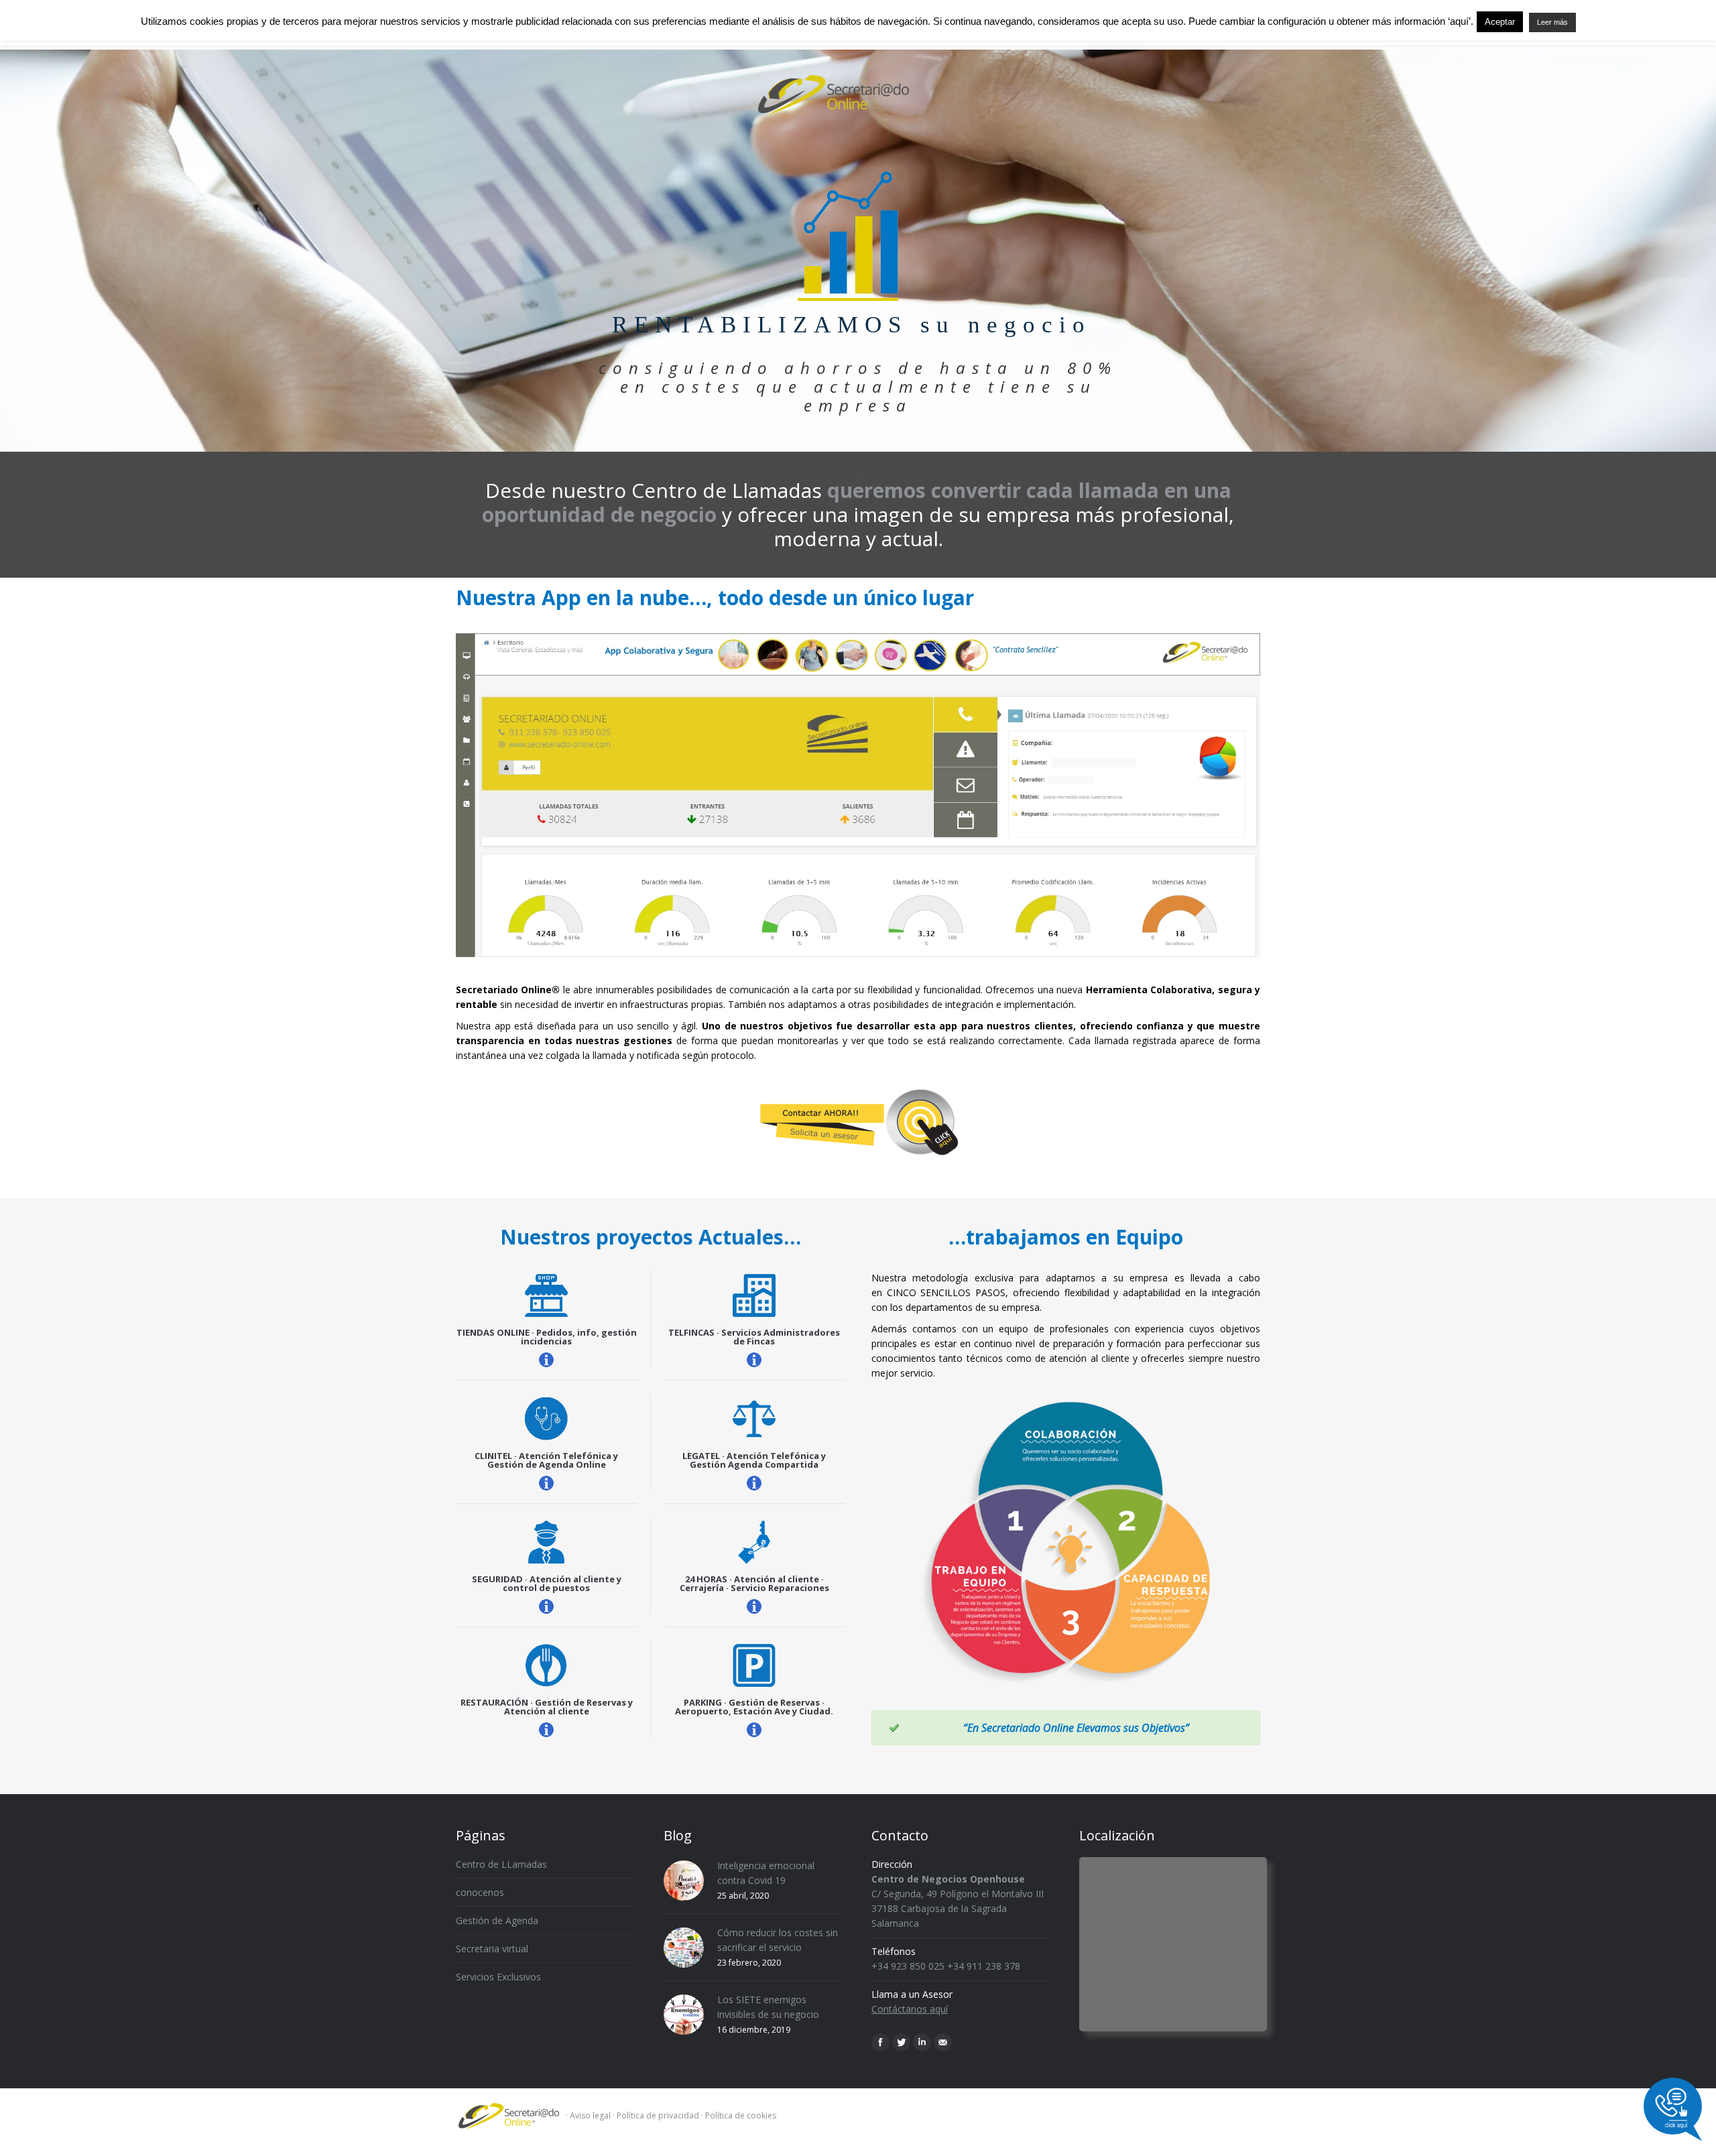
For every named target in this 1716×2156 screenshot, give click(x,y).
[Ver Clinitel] (546, 1483)
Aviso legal (590, 2115)
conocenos (480, 1892)
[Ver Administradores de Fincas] (754, 1360)
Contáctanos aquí (910, 2009)
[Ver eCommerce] (546, 1360)
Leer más (1552, 22)
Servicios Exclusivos (498, 1977)
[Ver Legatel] (754, 1483)
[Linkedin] (922, 2042)
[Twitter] (901, 2042)
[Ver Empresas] (546, 1606)
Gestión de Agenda (497, 1920)
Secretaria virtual (492, 1949)
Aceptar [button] (1500, 22)
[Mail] (943, 2042)
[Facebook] (880, 2042)
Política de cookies (741, 2115)
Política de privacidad (658, 2115)
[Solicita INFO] (858, 1122)
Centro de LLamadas (501, 1864)
